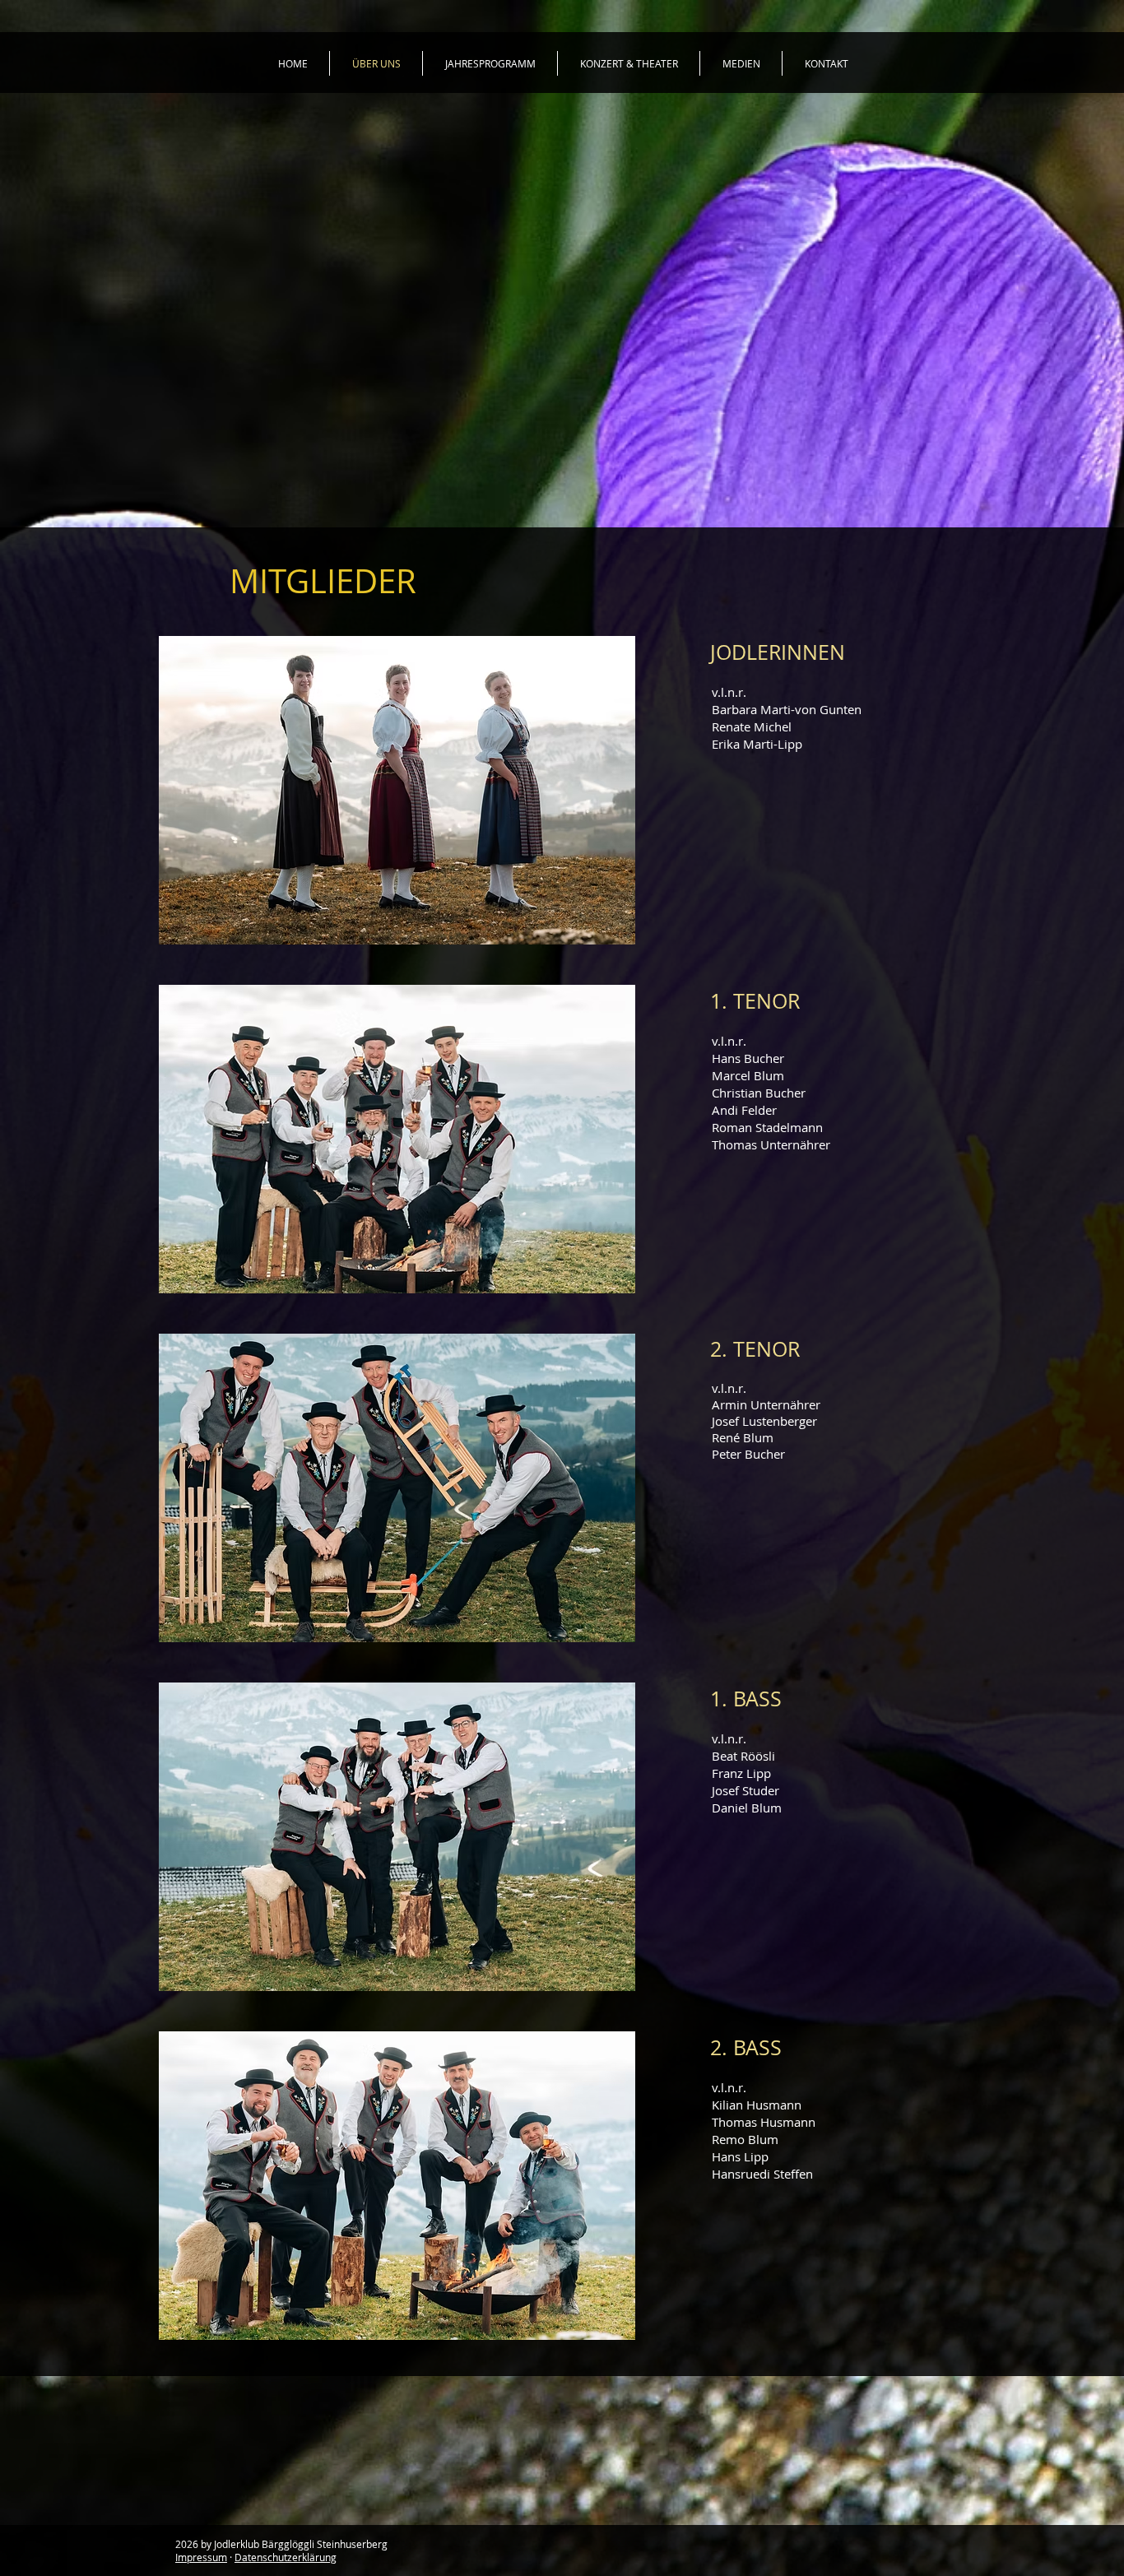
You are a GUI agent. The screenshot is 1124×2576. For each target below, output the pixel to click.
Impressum (201, 2557)
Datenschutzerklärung (286, 2557)
